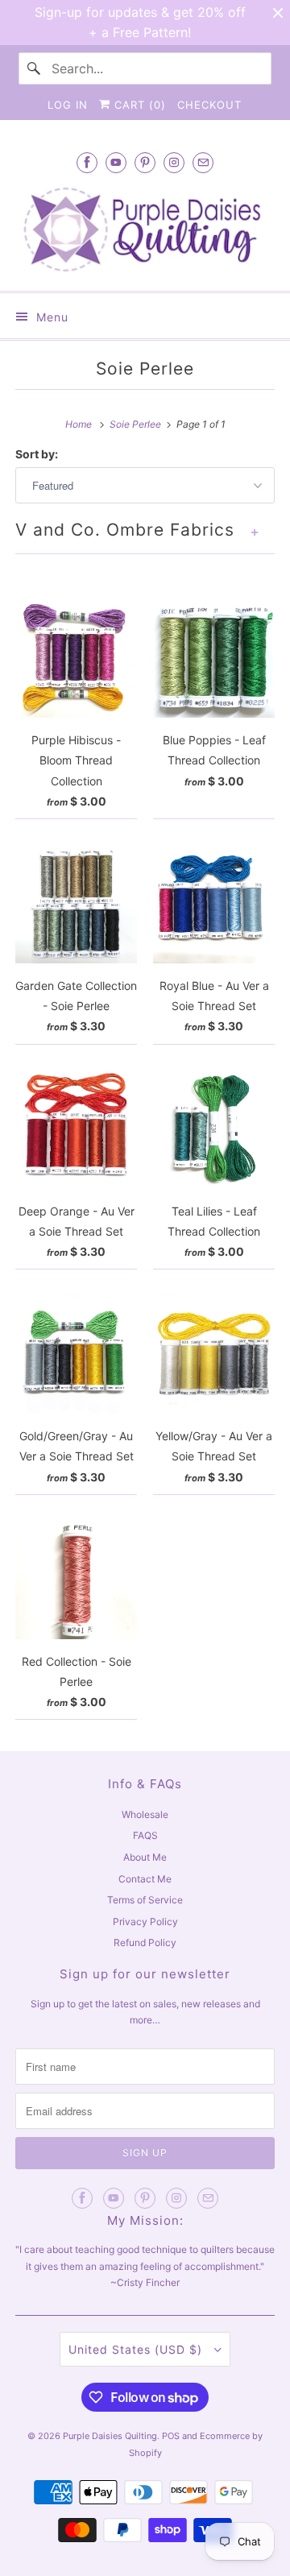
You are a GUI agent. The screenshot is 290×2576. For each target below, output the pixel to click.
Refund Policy (145, 1942)
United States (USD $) (137, 2349)
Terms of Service (145, 1900)
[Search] (35, 68)
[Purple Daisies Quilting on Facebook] (87, 162)
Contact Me (145, 1879)
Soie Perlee (145, 369)
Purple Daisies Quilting (110, 2436)
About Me (145, 1857)
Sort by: (37, 454)
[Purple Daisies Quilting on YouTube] (116, 162)
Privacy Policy (145, 1922)
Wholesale (145, 1814)
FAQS (145, 1835)
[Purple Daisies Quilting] (145, 229)
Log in (68, 105)
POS (171, 2436)
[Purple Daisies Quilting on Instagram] (174, 162)
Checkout (209, 105)
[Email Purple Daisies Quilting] (203, 162)
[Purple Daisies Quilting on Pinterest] (145, 162)
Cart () (138, 105)
